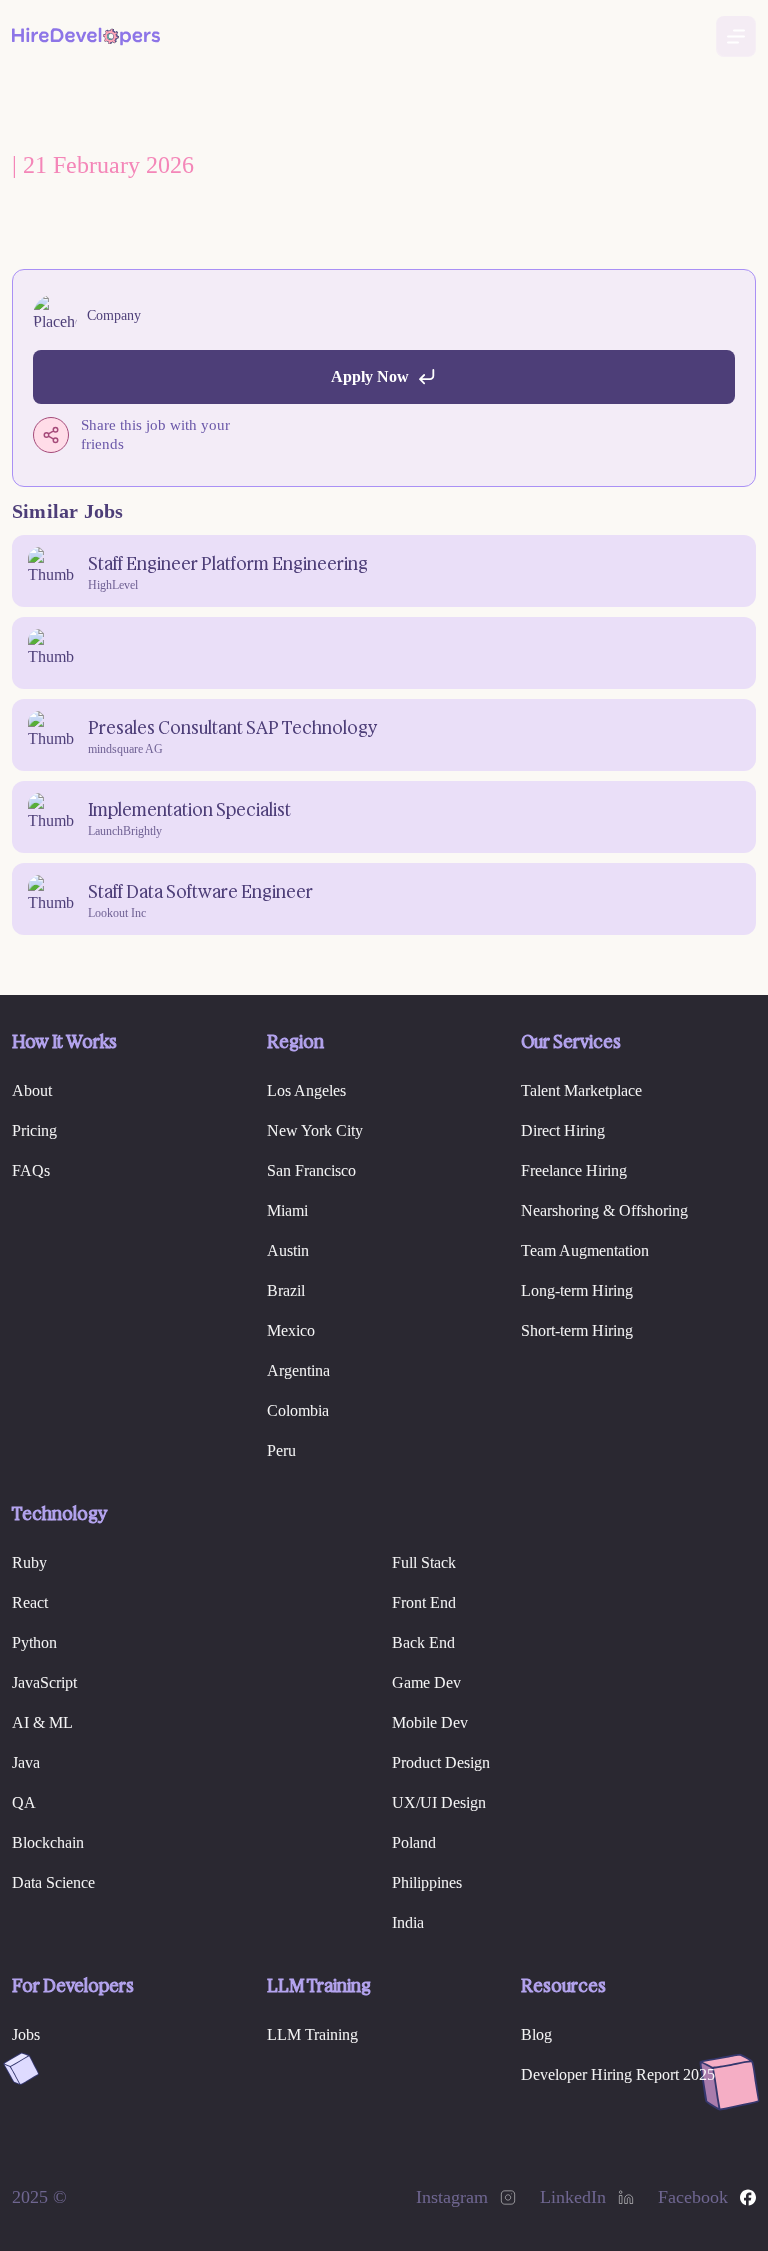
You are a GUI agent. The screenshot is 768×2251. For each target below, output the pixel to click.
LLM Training (312, 2034)
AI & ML (42, 1722)
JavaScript (44, 1682)
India (408, 1922)
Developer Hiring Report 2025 (618, 2074)
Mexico (291, 1330)
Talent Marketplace (581, 1090)
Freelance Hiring (574, 1170)
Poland (414, 1842)
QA (24, 1802)
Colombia (298, 1410)
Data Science (53, 1882)
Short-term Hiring (577, 1330)
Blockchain (48, 1842)
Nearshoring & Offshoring (604, 1210)
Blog (536, 2034)
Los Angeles (306, 1090)
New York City (315, 1130)
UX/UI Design (439, 1802)
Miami (287, 1210)
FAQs (31, 1170)
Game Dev (426, 1682)
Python (34, 1642)
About (32, 1090)
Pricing (34, 1130)
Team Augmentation (585, 1250)
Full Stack (424, 1562)
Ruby (29, 1562)
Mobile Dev (430, 1722)
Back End (423, 1642)
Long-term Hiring (577, 1290)
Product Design (441, 1762)
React (30, 1602)
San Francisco (311, 1170)
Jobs (26, 2034)
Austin (288, 1250)
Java (26, 1762)
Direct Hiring (563, 1130)
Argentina (298, 1370)
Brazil (286, 1290)
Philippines (427, 1882)
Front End (424, 1602)
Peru (281, 1450)
